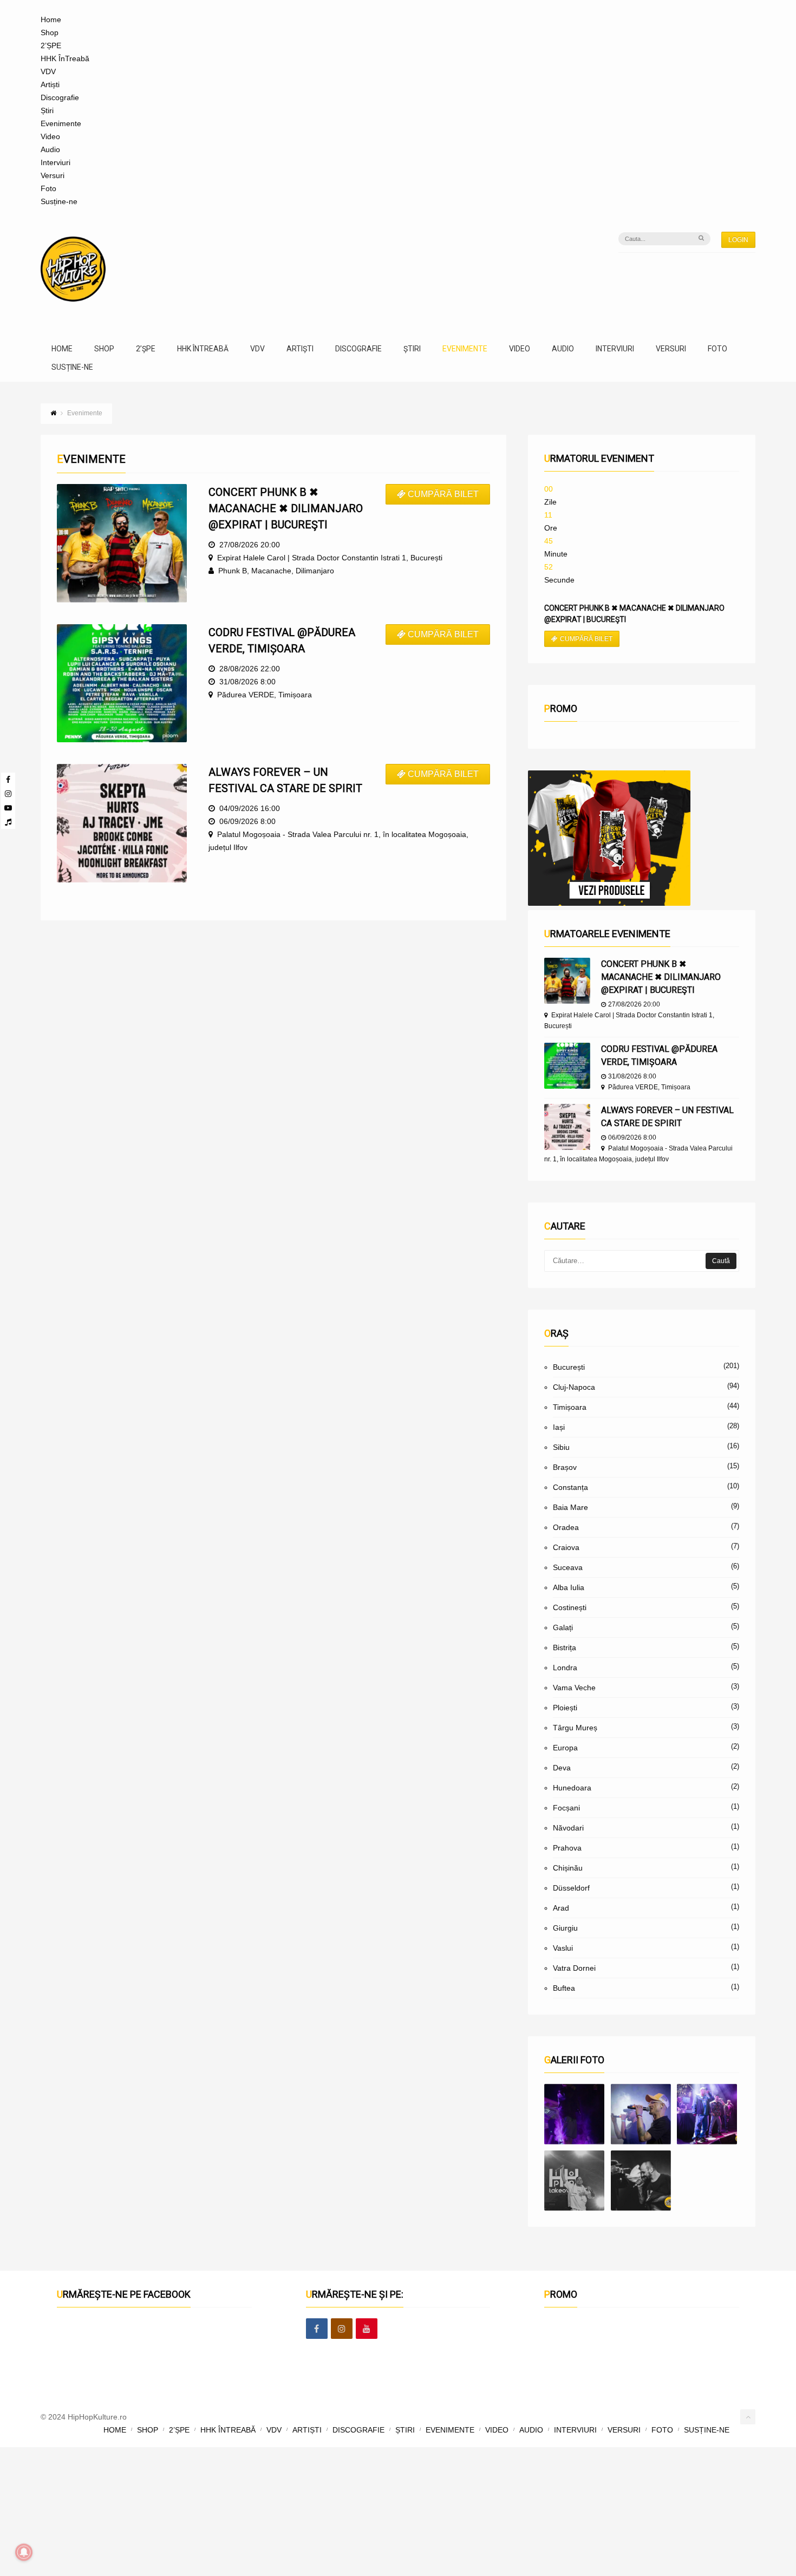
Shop (50, 32)
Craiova (566, 1547)
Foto (48, 188)
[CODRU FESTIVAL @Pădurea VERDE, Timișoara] (567, 1066)
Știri (47, 110)
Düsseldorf (571, 1888)
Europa (565, 1748)
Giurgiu (565, 1928)
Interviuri (56, 162)
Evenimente (61, 123)
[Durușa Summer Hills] (574, 2114)
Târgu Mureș (575, 1728)
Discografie (60, 97)
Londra (565, 1668)
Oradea (566, 1527)
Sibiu (561, 1447)
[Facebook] (8, 780)
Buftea (564, 1988)
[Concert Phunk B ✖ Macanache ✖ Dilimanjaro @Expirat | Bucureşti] (567, 981)
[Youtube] (8, 808)
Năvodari (568, 1828)
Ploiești (565, 1708)
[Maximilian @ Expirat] (641, 2114)
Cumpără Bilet (443, 494)
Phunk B (233, 571)
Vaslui (563, 1948)
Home (51, 19)
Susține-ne (59, 201)
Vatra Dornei (574, 1968)
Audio (50, 149)
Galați (563, 1627)
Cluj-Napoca (574, 1387)
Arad (561, 1908)
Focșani (566, 1808)
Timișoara (570, 1407)
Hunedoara (572, 1788)
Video (50, 136)
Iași (559, 1427)
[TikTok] (8, 822)
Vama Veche (574, 1688)
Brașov (565, 1467)
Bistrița (565, 1647)
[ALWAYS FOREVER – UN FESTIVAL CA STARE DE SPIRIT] (567, 1127)
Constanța (570, 1487)
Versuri (53, 175)
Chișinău (568, 1868)
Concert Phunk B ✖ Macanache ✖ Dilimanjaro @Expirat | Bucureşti (661, 977)
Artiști (50, 84)
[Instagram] (8, 794)
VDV (48, 71)
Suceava (568, 1567)
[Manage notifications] (24, 2552)
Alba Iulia (569, 1587)
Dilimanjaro (315, 571)
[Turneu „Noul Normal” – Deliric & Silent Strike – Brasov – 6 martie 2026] (574, 2181)
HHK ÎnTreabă (65, 58)
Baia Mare (570, 1507)
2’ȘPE (51, 45)
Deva (562, 1768)
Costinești (570, 1607)
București (569, 1367)
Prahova (567, 1848)
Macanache (271, 571)
